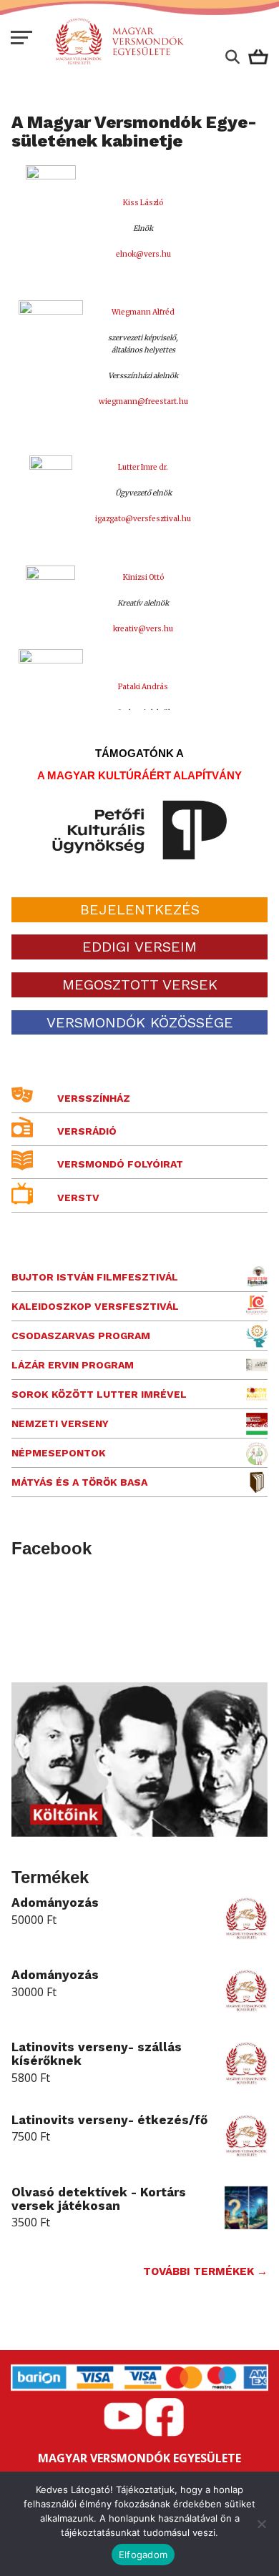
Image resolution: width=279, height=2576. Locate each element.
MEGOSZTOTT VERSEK (140, 984)
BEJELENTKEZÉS (140, 909)
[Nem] (261, 2524)
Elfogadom (143, 2555)
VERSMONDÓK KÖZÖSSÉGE (140, 1022)
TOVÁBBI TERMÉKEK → (205, 2271)
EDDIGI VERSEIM (139, 947)
